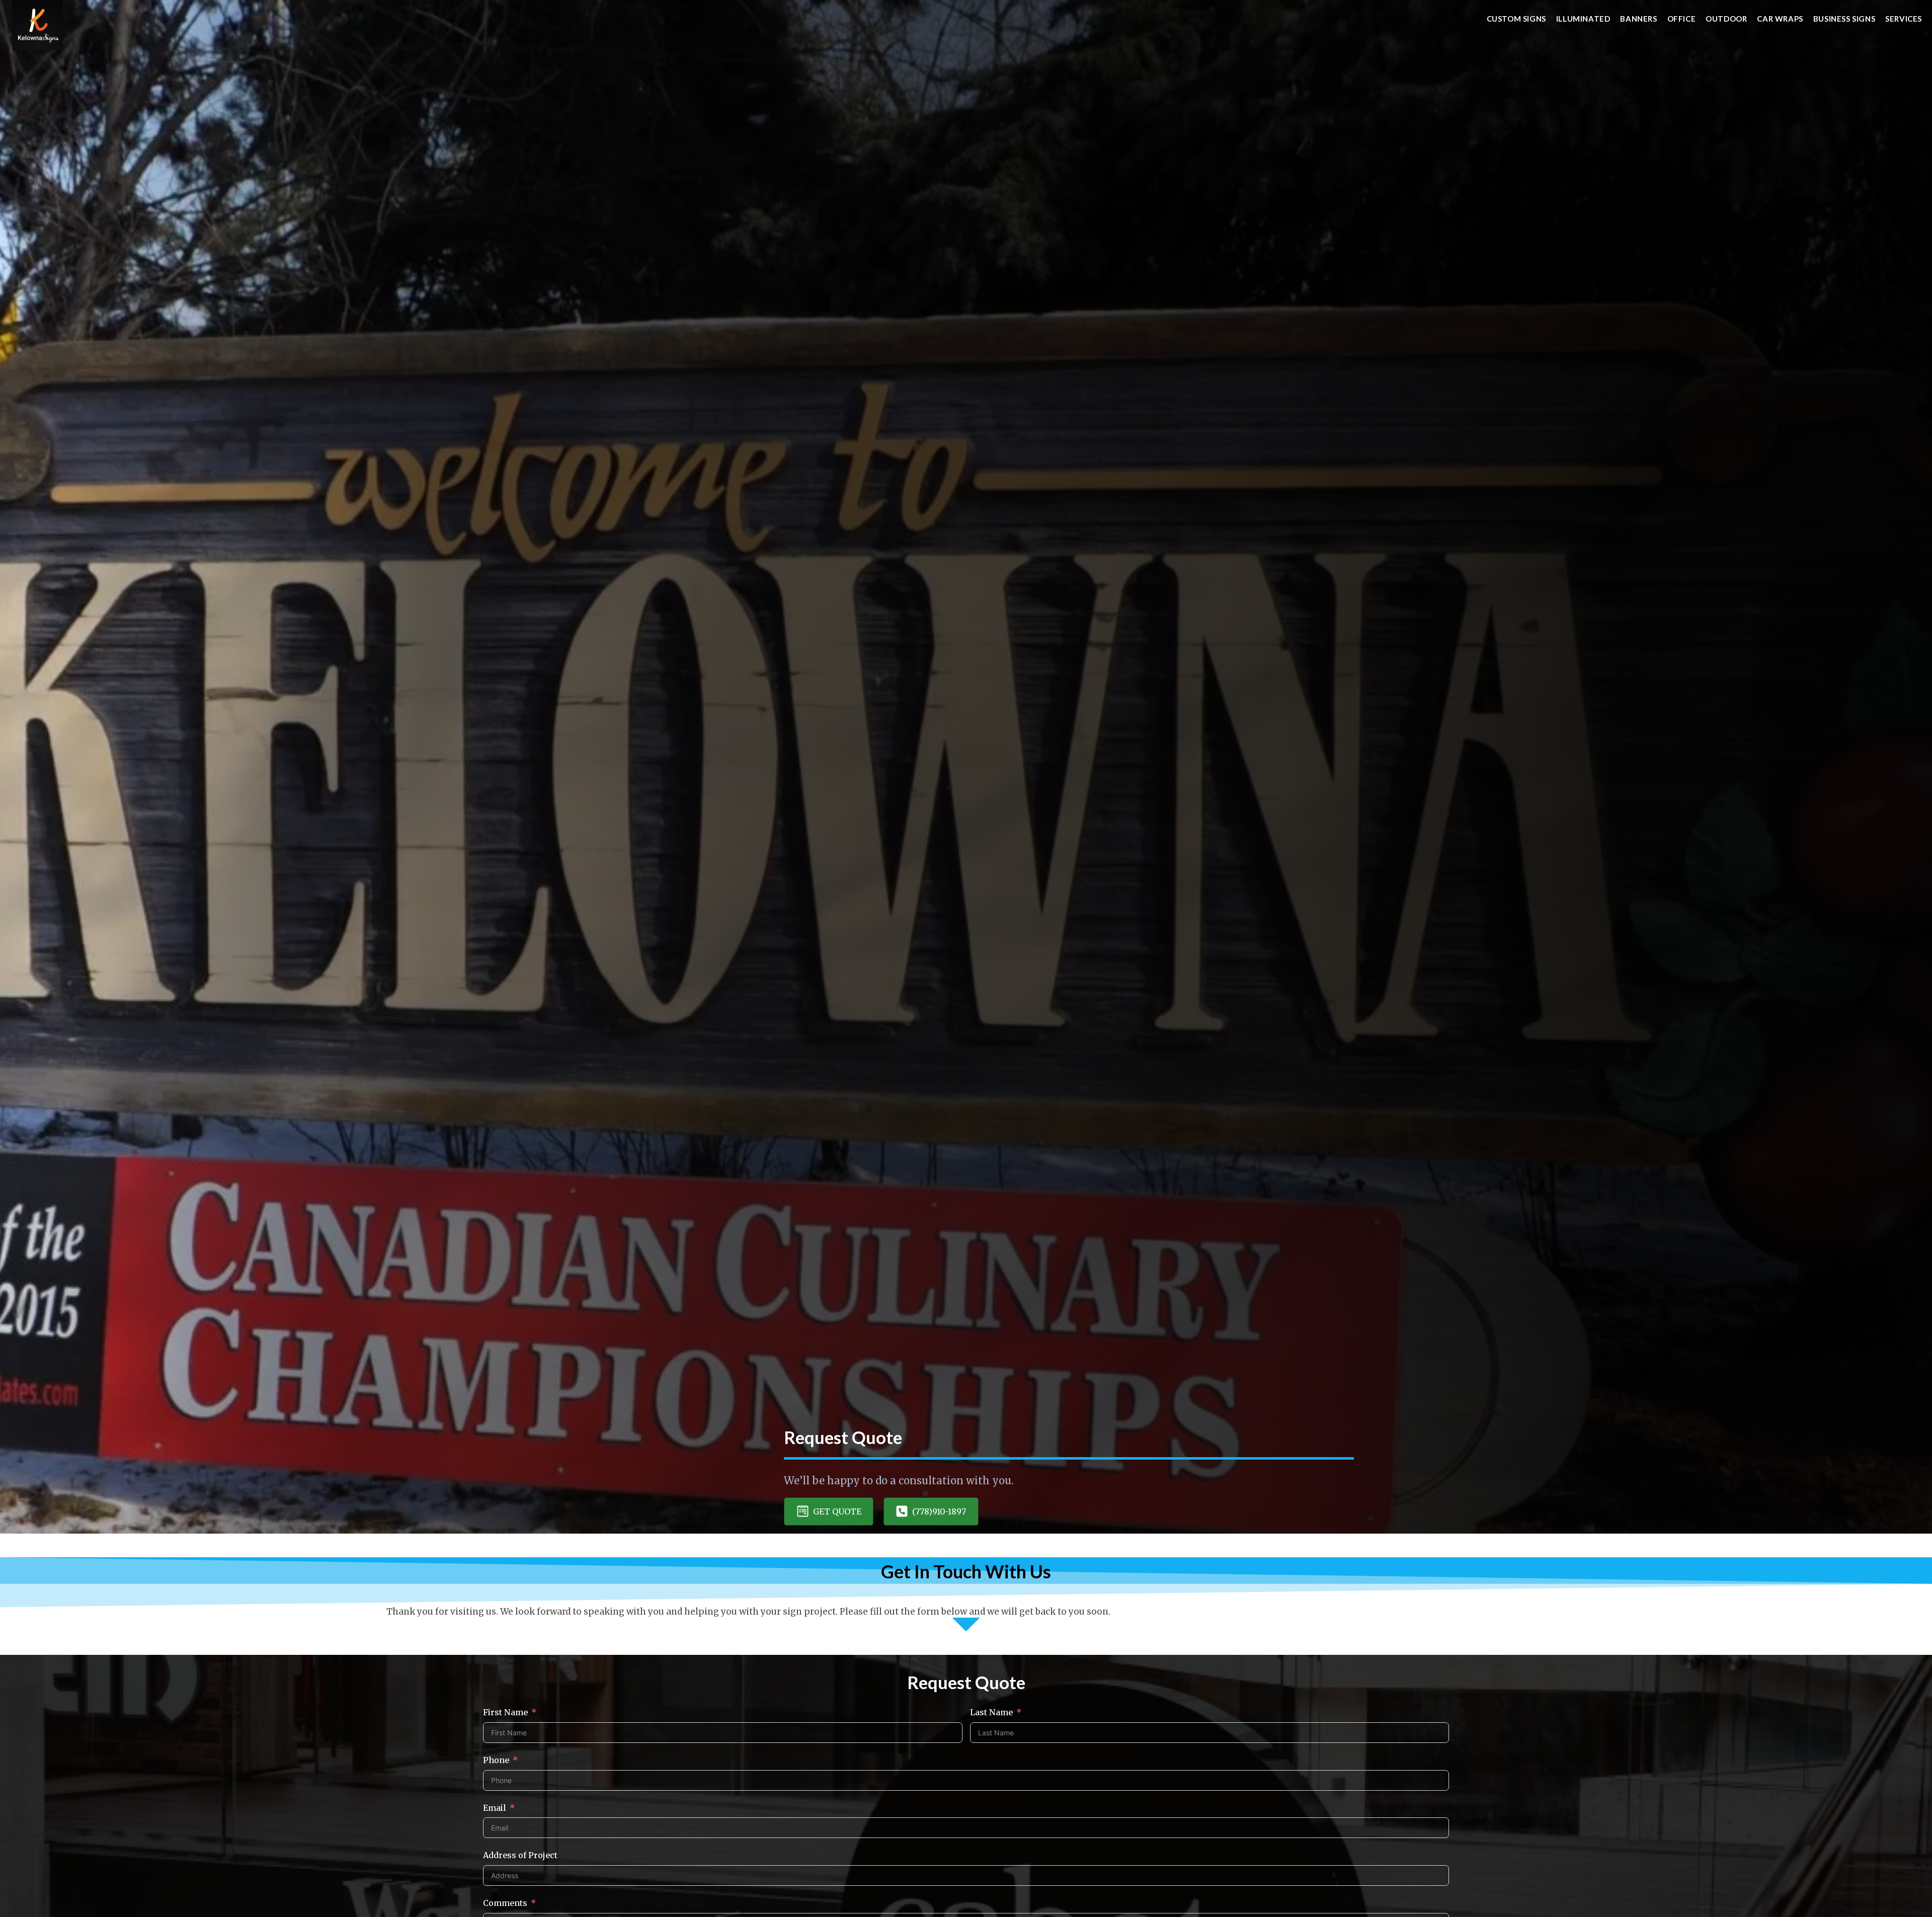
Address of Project (520, 1855)
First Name (505, 1712)
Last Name (991, 1712)
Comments (505, 1903)
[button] (829, 1511)
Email (495, 1808)
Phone (496, 1760)
